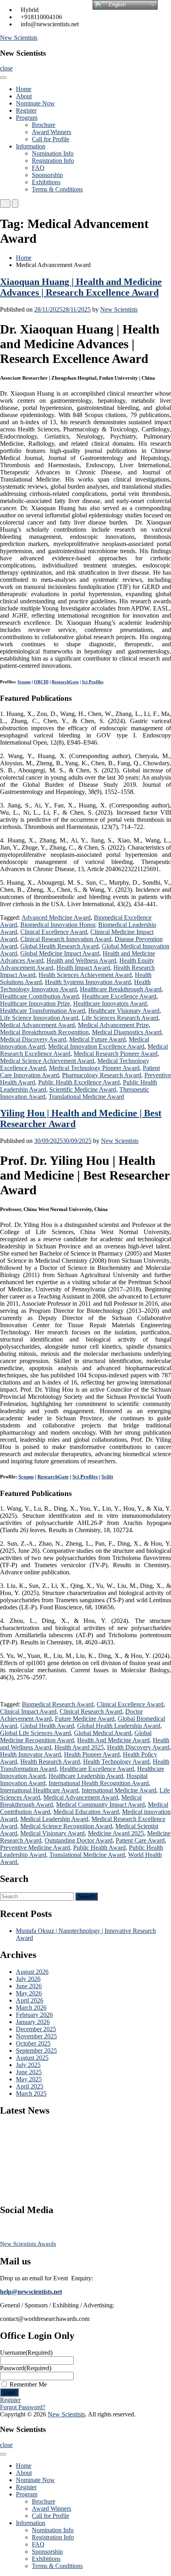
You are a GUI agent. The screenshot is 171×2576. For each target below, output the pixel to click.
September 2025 (36, 2050)
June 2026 (29, 1986)
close (6, 68)
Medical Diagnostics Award (127, 1032)
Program (27, 118)
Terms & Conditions (57, 189)
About (24, 96)
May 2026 (29, 1993)
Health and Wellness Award (81, 960)
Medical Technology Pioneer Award (94, 1068)
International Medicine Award (119, 1790)
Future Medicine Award (85, 1719)
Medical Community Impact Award (100, 1805)
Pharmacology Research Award (102, 1075)
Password (26, 2368)
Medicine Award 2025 (116, 1833)
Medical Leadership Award (54, 1819)
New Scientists (19, 38)
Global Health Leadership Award (119, 1726)
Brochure (44, 125)
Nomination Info (53, 153)
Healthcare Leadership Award (86, 1776)
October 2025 (33, 2043)
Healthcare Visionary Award (124, 1011)
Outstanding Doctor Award (79, 1840)
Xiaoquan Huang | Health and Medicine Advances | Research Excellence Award (81, 287)
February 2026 (34, 2015)
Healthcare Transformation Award (43, 1011)
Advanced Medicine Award (56, 917)
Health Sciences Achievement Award (85, 975)
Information (31, 146)
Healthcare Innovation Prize (35, 1003)
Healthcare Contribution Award (39, 996)
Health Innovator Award (30, 1754)
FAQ (38, 168)
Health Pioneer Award (92, 1754)
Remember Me (28, 2384)
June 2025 (29, 2072)
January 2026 (33, 2022)
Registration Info (53, 161)
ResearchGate (65, 682)
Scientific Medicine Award (83, 1089)
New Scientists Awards (28, 2244)
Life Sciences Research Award (120, 1018)
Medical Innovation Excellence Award (96, 1046)
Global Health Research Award (59, 946)
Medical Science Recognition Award (66, 1826)
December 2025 (36, 2029)
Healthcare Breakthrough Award (121, 989)
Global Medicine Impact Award (60, 953)
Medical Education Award (86, 1812)
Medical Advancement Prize (113, 1025)
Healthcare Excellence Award (119, 996)
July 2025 (28, 2065)
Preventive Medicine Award (35, 1848)
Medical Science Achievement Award (47, 1061)
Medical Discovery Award (33, 1039)
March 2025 (31, 2093)
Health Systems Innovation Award (88, 982)
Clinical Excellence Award (54, 932)
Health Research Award (50, 1762)
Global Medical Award (103, 1733)
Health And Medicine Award (113, 1740)
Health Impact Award (83, 968)
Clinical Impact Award (28, 1711)
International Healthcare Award (39, 1790)
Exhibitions (46, 182)
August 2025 (32, 2058)
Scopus (24, 682)
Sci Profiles (93, 682)
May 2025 (29, 2079)
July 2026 (28, 1979)
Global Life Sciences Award (35, 1733)
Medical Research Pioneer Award (116, 1054)
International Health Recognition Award (99, 1783)
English (116, 5)
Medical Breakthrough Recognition (44, 1032)
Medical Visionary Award (52, 1833)
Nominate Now (35, 103)
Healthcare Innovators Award (110, 1003)
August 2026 (32, 1972)
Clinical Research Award (91, 1711)
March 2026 (31, 2008)
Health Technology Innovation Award (75, 986)
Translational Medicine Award (86, 1097)
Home (24, 89)
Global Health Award (47, 1726)
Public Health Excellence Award (79, 1082)
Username (26, 2353)
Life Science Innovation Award (39, 1018)
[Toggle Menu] (3, 78)
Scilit (107, 1477)
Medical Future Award (97, 1039)
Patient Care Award (140, 1840)
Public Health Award (99, 1848)
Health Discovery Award (138, 1747)
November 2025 (36, 2036)
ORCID (41, 682)
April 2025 (30, 2086)
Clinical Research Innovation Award (66, 939)
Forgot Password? (23, 2407)
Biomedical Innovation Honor (58, 925)
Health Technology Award (116, 1762)
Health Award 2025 (79, 1747)
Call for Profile (51, 139)
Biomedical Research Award (58, 1704)
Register (26, 110)
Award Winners (51, 132)
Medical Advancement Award (37, 1025)
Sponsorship (47, 175)
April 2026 (30, 2000)
